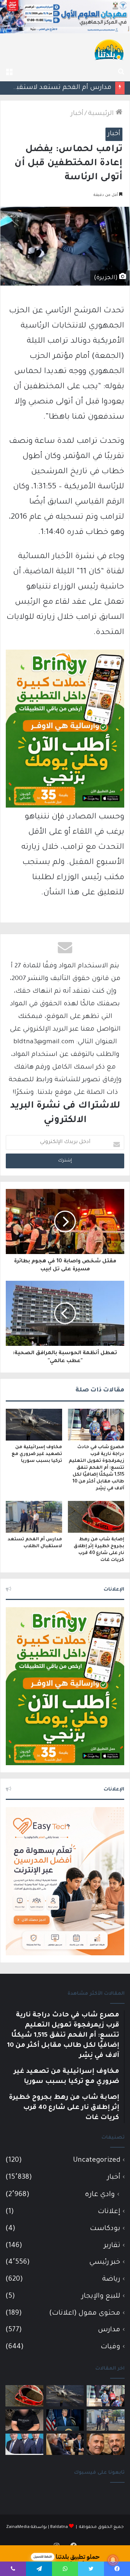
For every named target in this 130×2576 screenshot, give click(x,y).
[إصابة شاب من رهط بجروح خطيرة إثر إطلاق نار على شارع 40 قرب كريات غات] (96, 1517)
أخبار (77, 114)
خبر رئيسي (105, 2262)
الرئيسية (102, 114)
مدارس (109, 2330)
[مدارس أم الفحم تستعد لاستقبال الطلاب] (34, 1517)
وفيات (110, 2347)
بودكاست (105, 2229)
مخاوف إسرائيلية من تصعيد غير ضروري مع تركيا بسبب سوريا (37, 1454)
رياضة (111, 2279)
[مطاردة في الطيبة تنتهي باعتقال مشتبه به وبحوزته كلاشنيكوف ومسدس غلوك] (24, 2420)
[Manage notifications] (113, 2560)
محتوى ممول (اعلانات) (85, 2313)
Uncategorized (97, 2160)
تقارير (112, 2246)
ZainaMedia (18, 2527)
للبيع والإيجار (101, 2296)
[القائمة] (9, 72)
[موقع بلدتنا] (109, 49)
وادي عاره (100, 2195)
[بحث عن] (121, 72)
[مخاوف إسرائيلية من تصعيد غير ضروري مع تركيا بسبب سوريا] (34, 1425)
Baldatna (59, 2527)
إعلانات (109, 2212)
